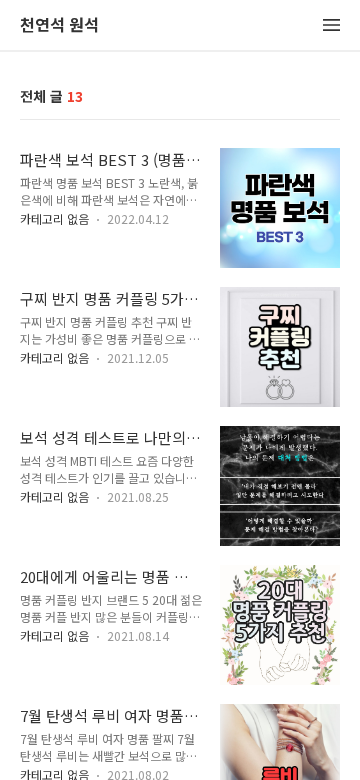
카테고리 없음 (54, 218)
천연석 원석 (59, 25)
